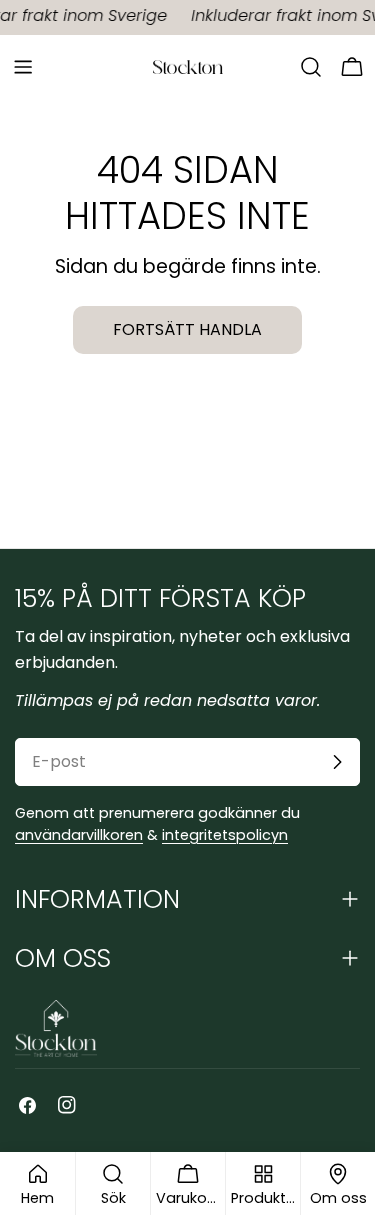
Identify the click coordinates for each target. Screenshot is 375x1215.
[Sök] (311, 67)
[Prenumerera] (337, 762)
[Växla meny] (23, 67)
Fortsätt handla (187, 329)
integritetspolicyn (225, 835)
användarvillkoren (79, 835)
